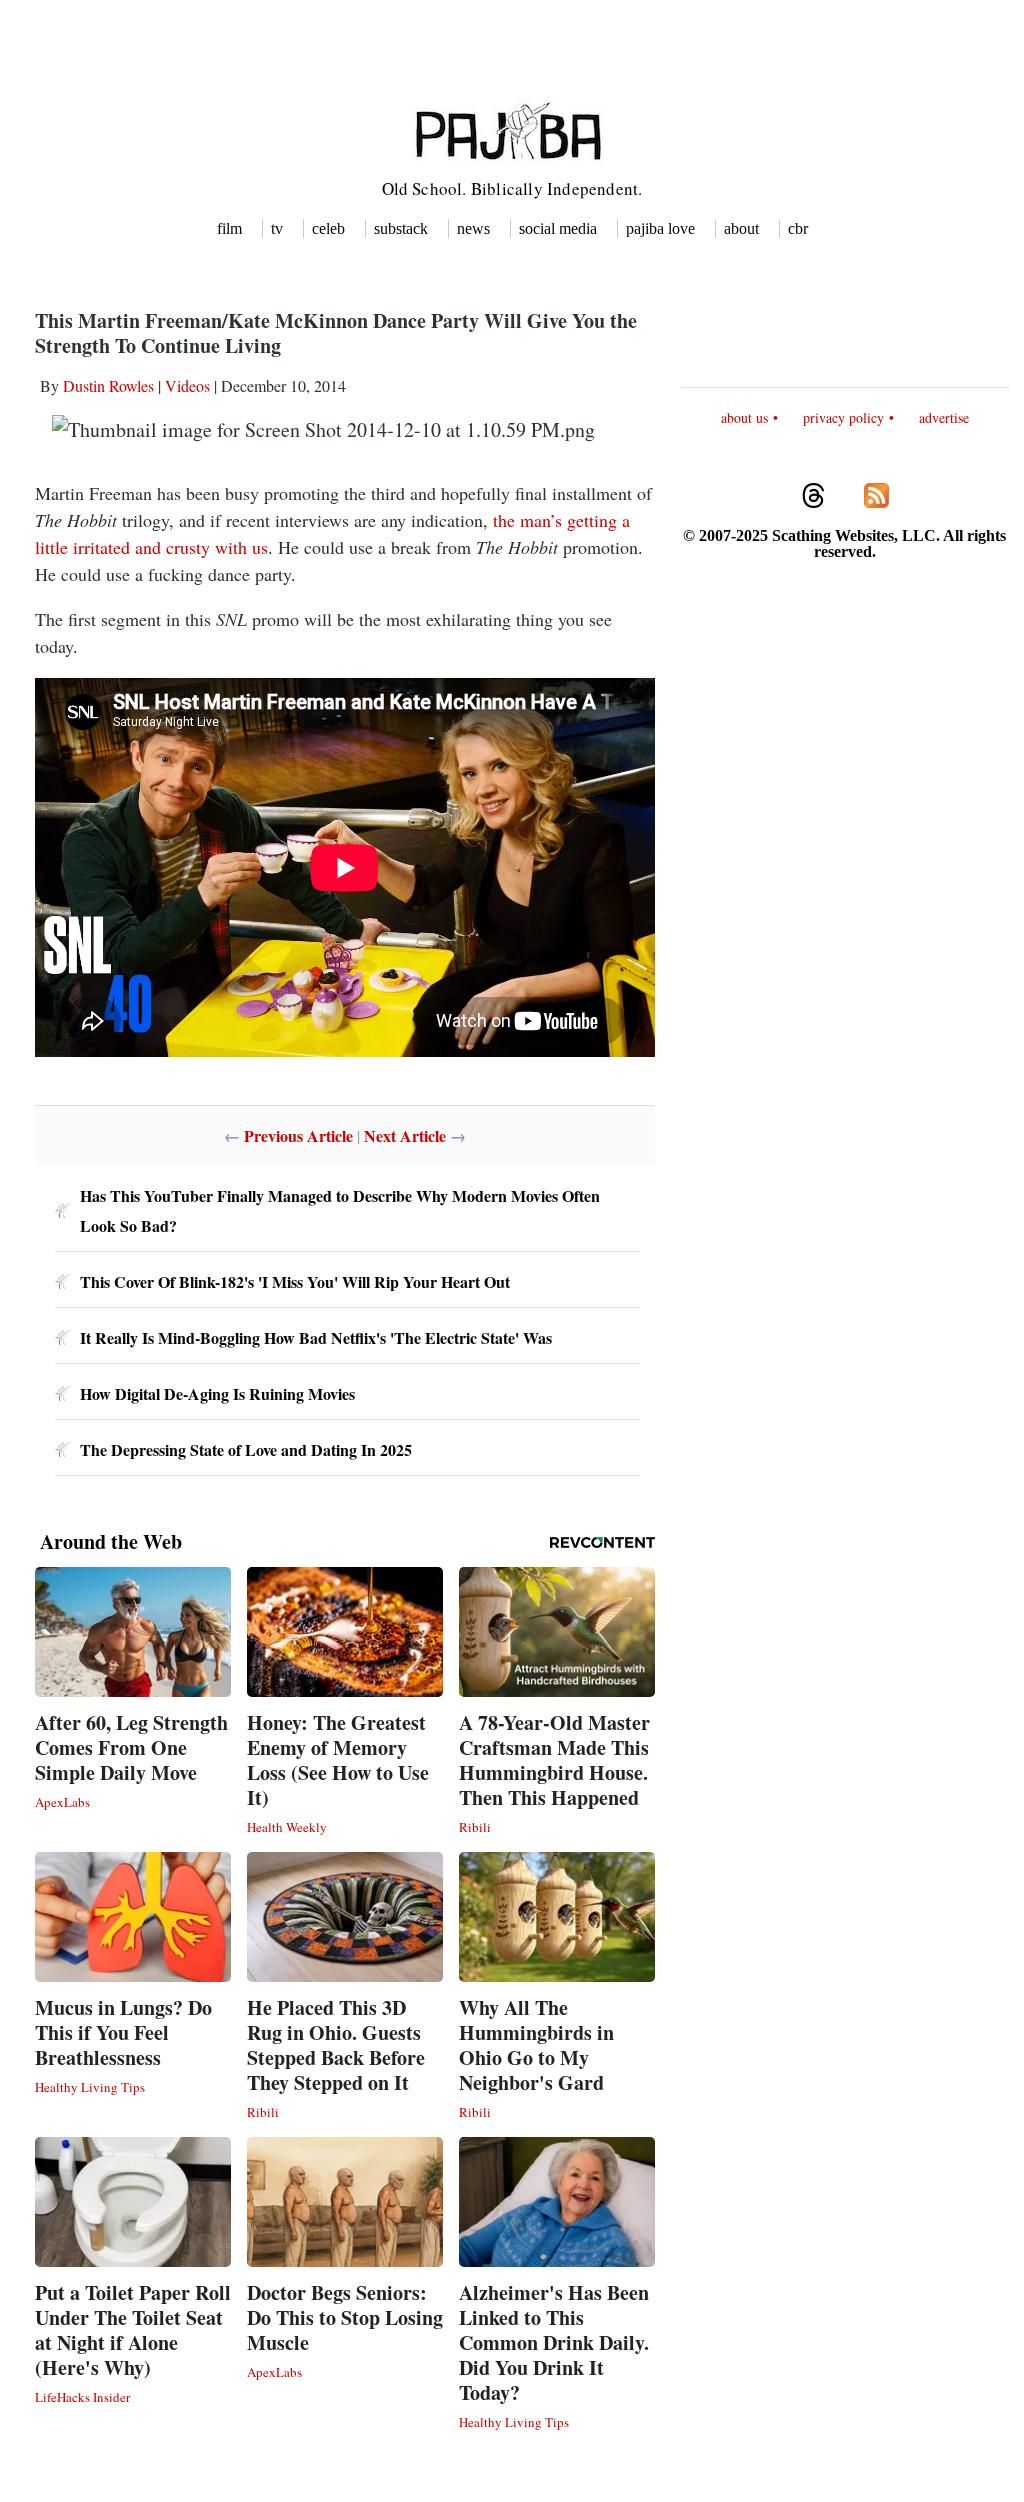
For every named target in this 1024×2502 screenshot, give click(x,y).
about (741, 228)
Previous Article (298, 1135)
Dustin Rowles (108, 385)
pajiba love (660, 228)
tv (277, 228)
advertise (944, 417)
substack (401, 228)
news (473, 228)
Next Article (405, 1135)
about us (744, 417)
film (229, 228)
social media (558, 228)
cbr (798, 228)
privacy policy (843, 417)
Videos (187, 385)
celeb (328, 228)
